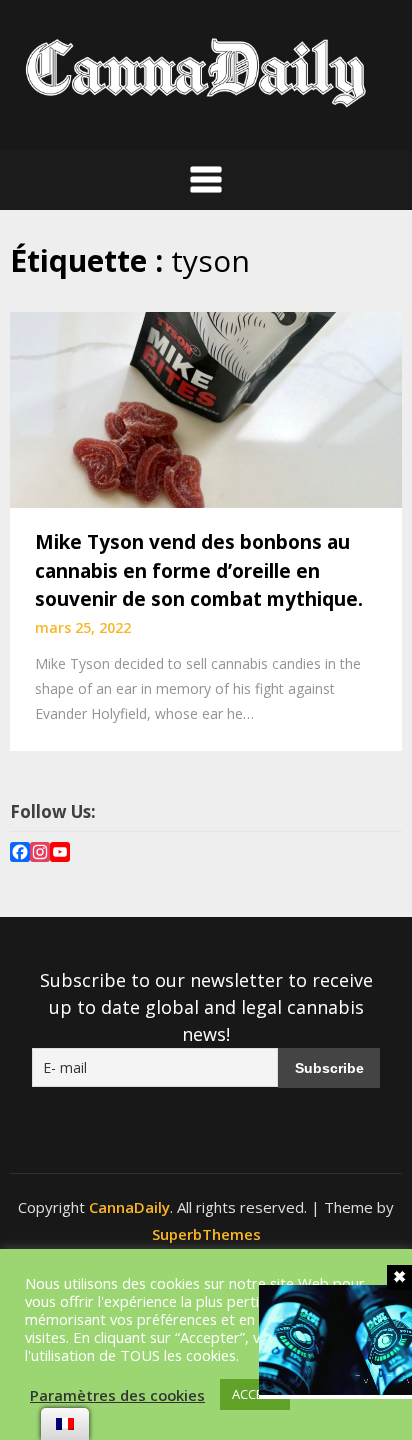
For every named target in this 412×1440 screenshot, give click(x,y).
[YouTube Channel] (60, 854)
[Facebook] (20, 854)
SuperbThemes (206, 1234)
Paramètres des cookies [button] (117, 1395)
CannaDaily (129, 1207)
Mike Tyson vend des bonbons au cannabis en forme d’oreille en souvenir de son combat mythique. (199, 570)
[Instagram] (40, 854)
